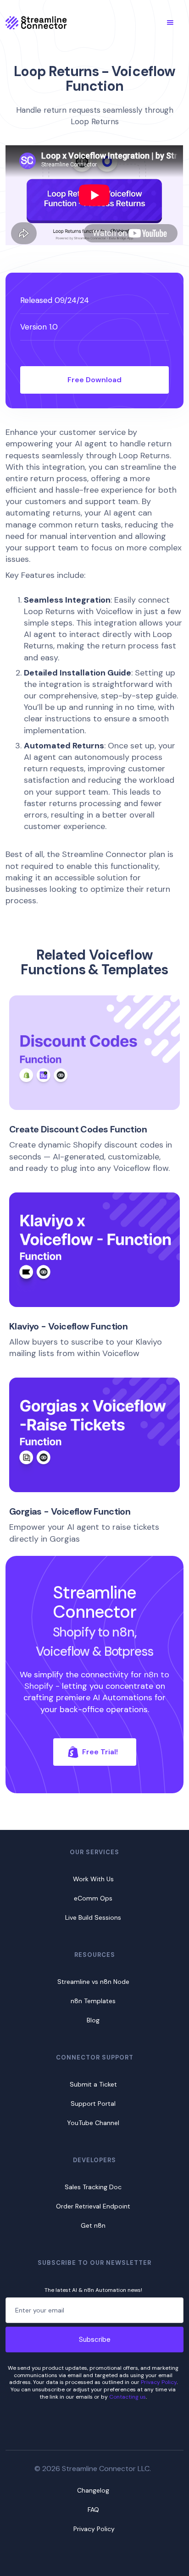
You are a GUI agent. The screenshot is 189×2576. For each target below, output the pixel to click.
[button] (170, 22)
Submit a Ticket (93, 2084)
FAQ (93, 2510)
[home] (36, 22)
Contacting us (128, 2397)
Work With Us (93, 1879)
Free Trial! (100, 1752)
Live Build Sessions (93, 1917)
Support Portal (93, 2104)
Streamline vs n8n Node (93, 1982)
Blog (93, 2020)
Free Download (94, 380)
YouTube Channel (93, 2123)
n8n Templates (93, 2001)
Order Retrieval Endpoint (93, 2206)
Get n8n (93, 2225)
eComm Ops (93, 1898)
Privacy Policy (159, 2382)
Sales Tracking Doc (93, 2187)
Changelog (93, 2490)
